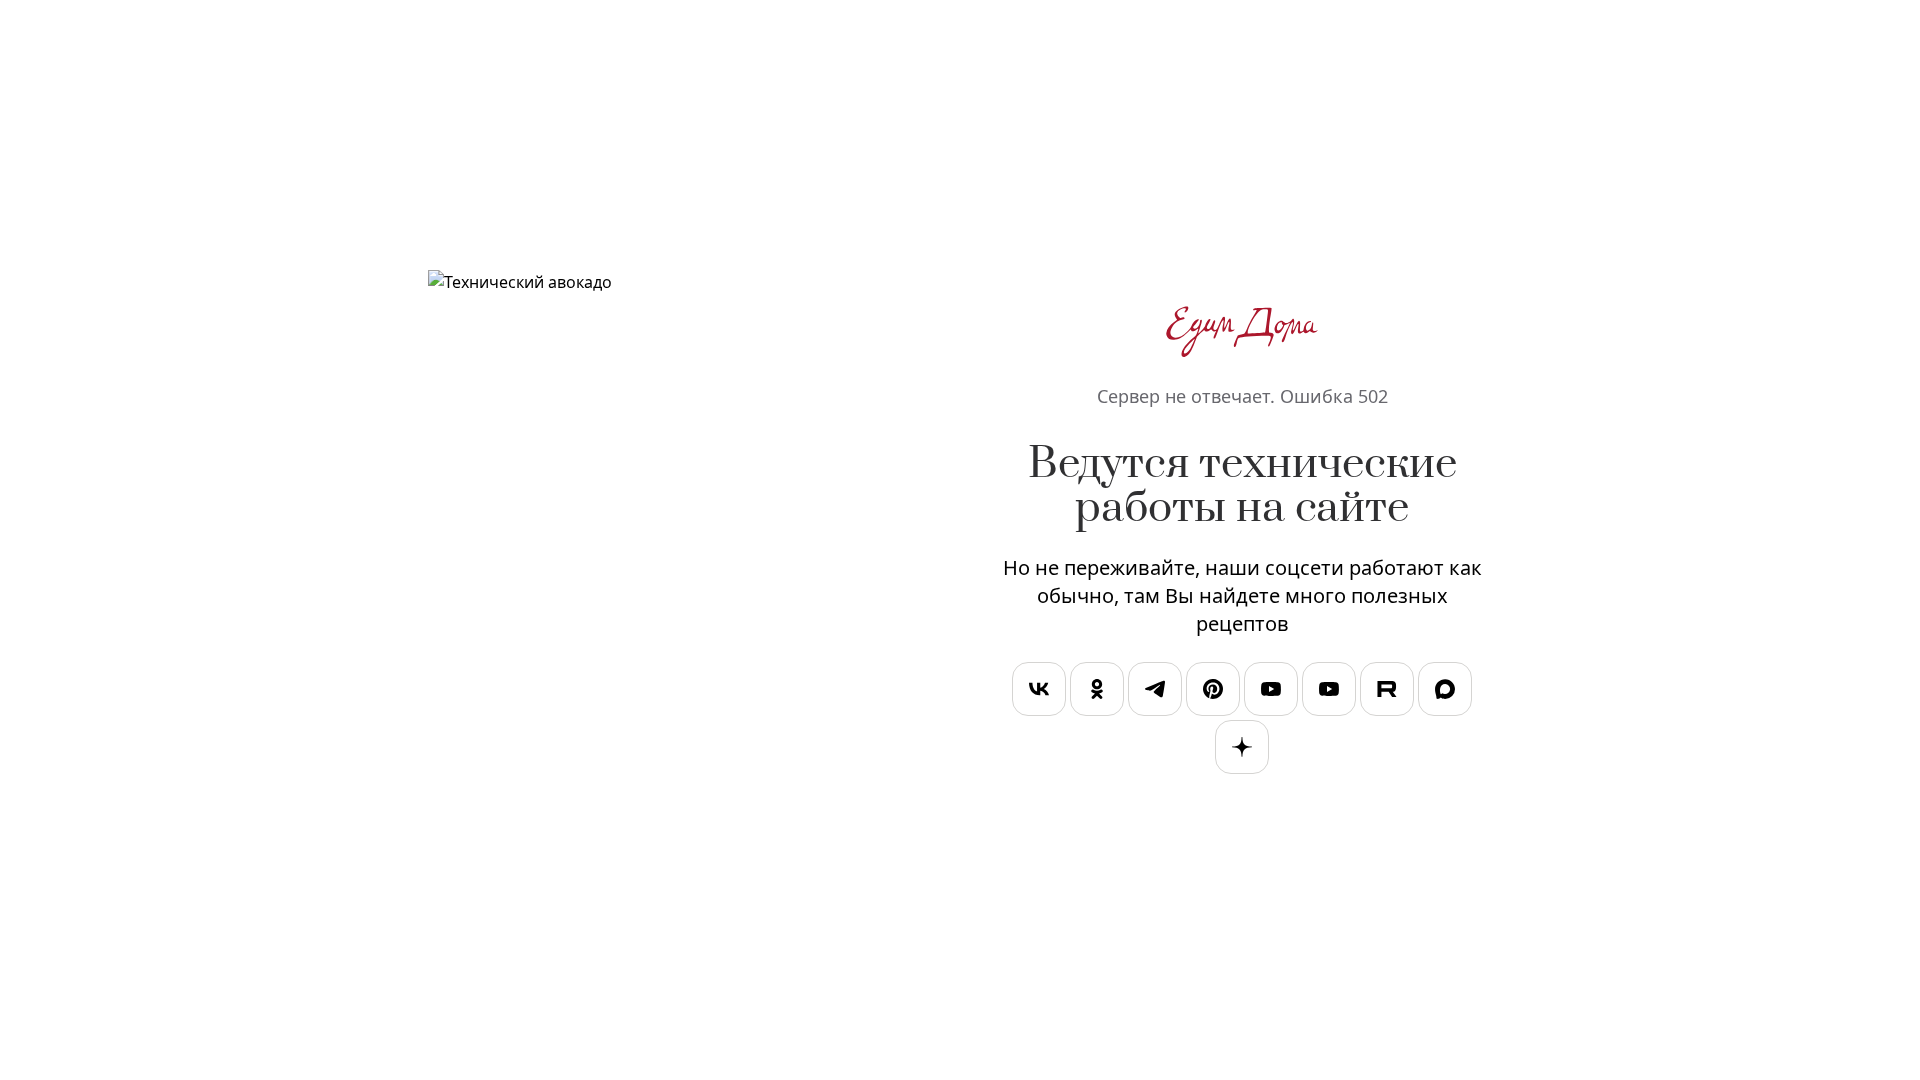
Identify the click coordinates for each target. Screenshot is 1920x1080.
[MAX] (1445, 693)
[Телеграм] (1155, 693)
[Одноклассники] (1097, 693)
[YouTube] (1271, 693)
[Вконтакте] (1039, 693)
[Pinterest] (1213, 693)
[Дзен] (1242, 751)
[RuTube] (1387, 693)
